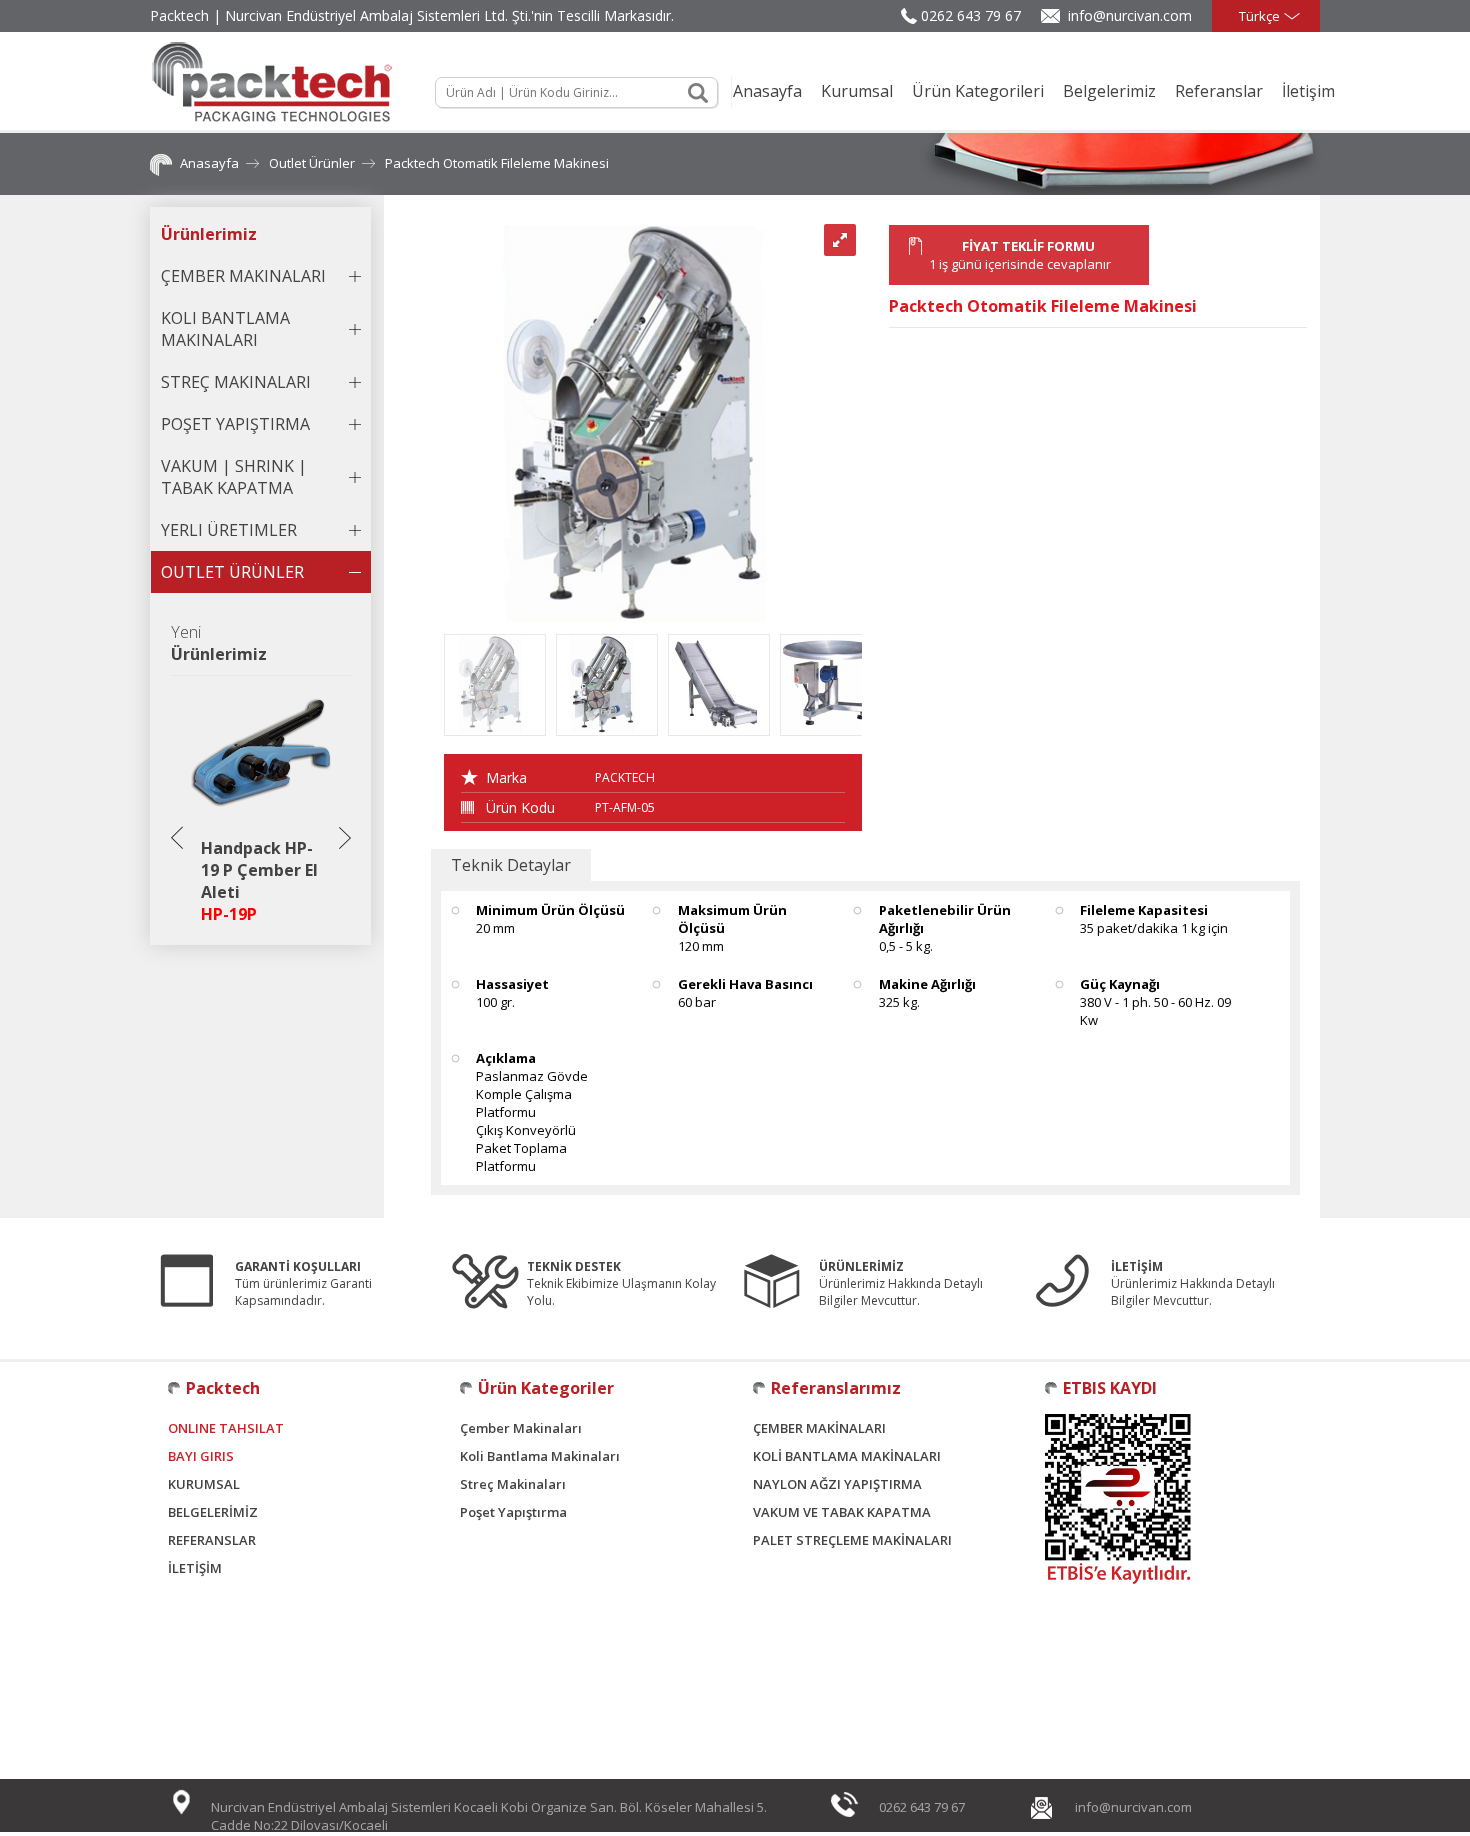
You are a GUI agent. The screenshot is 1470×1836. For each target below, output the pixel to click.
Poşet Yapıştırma (513, 1512)
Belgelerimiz (1109, 91)
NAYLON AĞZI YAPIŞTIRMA (837, 1484)
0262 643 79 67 (971, 15)
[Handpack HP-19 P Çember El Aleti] (261, 822)
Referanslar (1219, 91)
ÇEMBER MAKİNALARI (819, 1428)
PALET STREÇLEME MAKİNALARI (852, 1540)
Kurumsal (857, 91)
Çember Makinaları (521, 1428)
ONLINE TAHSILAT (226, 1428)
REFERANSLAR (212, 1540)
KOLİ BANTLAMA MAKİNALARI (847, 1456)
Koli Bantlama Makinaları (540, 1456)
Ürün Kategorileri (978, 91)
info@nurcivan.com (1130, 15)
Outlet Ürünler (312, 163)
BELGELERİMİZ (213, 1512)
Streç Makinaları (513, 1484)
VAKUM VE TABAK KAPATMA (842, 1512)
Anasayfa (767, 91)
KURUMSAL (204, 1484)
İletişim (1308, 91)
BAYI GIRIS (201, 1456)
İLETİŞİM (195, 1568)
